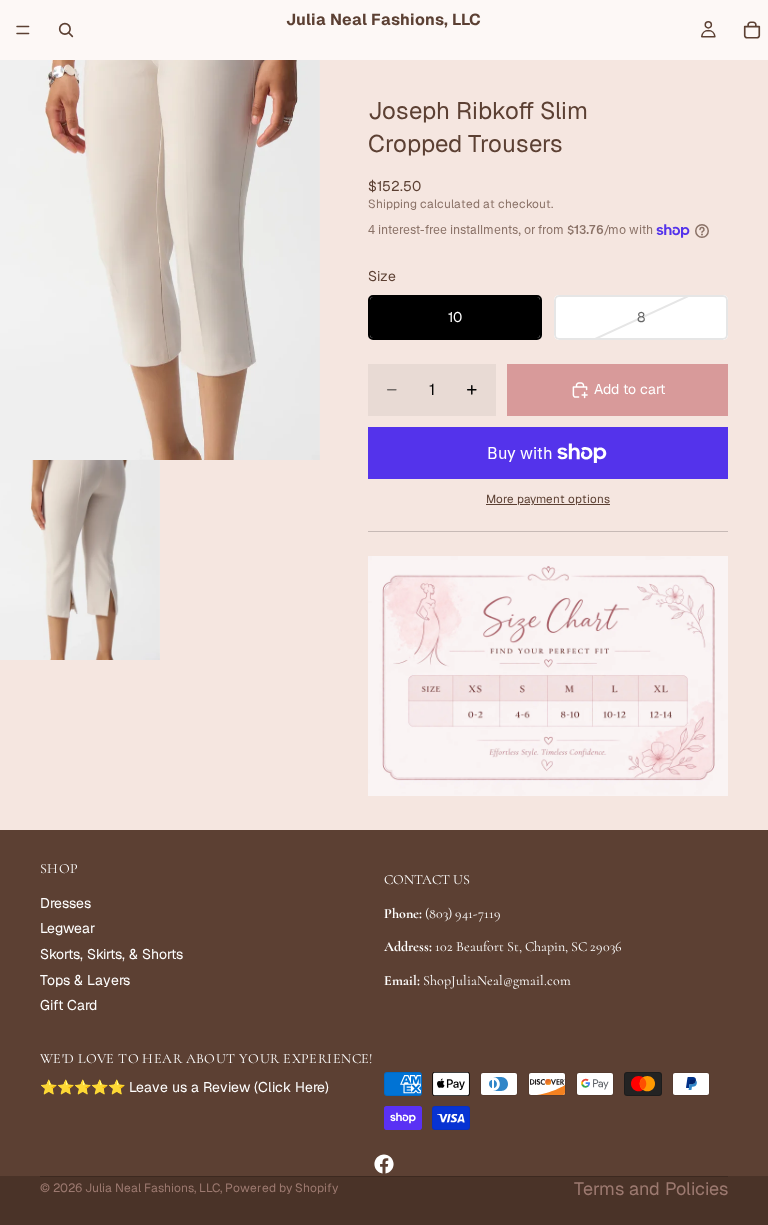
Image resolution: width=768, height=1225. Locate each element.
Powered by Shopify (281, 1188)
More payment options (548, 498)
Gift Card (68, 1005)
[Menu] (23, 30)
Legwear (67, 928)
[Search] (66, 30)
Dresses (65, 903)
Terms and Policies (651, 1188)
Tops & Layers (85, 979)
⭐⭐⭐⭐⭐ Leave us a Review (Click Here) (184, 1087)
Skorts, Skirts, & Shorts (111, 954)
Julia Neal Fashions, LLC (152, 1188)
